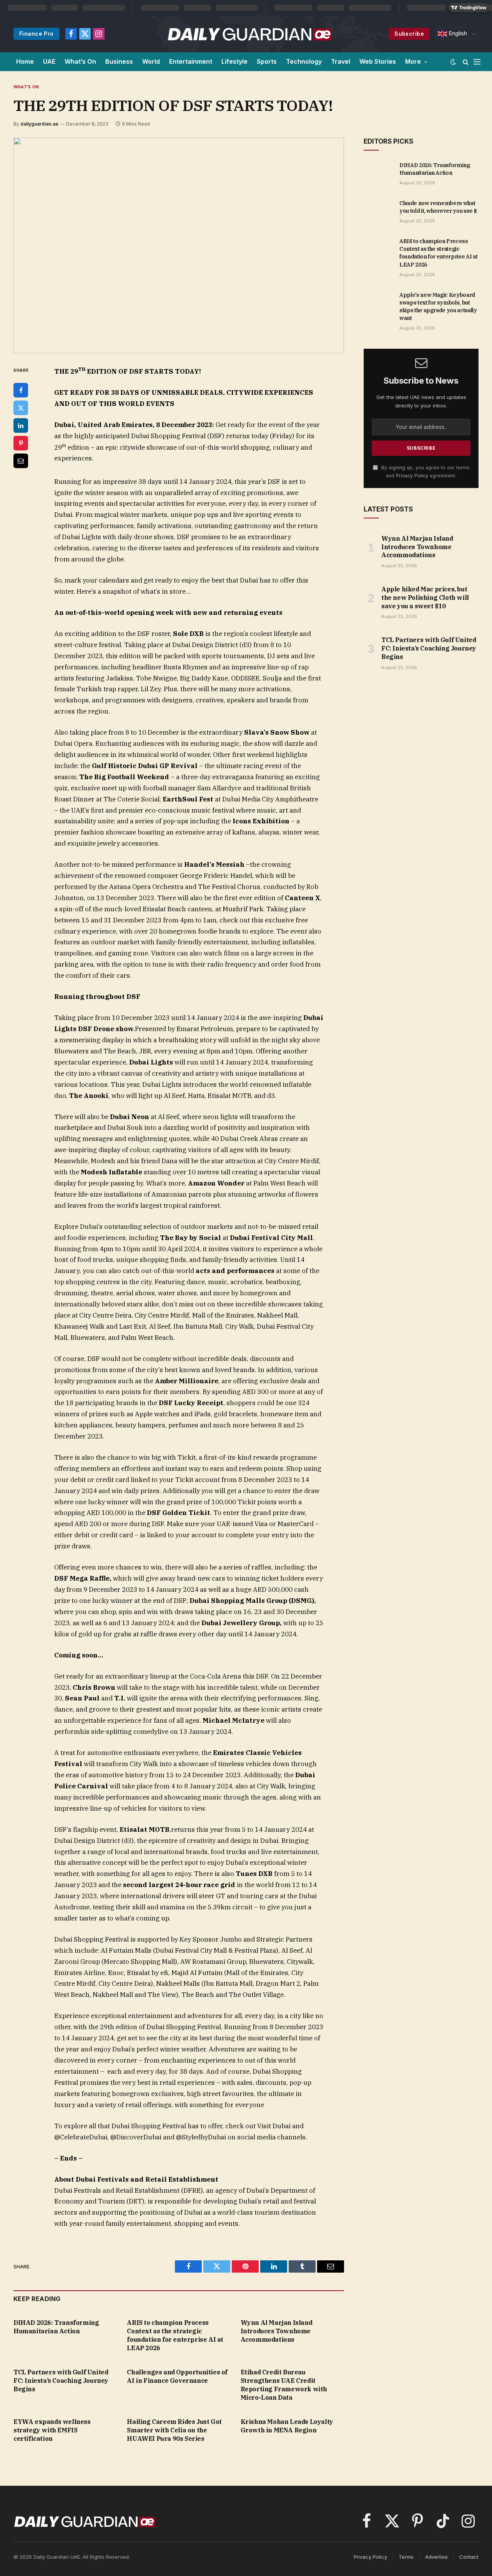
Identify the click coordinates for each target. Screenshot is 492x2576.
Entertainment (191, 61)
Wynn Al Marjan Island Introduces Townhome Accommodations (277, 2331)
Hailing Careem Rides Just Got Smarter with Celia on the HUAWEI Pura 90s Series (174, 2430)
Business (119, 61)
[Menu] (477, 62)
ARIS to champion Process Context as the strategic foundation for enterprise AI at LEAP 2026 (175, 2335)
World (151, 61)
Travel (341, 61)
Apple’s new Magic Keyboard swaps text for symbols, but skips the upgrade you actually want (438, 306)
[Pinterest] (21, 443)
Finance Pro (37, 34)
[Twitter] (21, 408)
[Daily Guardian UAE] (249, 34)
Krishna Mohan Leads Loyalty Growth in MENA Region (287, 2426)
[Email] (21, 461)
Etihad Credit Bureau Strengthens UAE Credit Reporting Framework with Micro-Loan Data (284, 2385)
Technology (304, 61)
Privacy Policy (412, 476)
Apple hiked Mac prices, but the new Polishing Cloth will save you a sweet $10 (425, 598)
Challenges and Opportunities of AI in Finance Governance (177, 2376)
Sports (267, 61)
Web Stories (378, 61)
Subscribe (409, 34)
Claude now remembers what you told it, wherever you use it (438, 207)
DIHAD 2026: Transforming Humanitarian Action (56, 2327)
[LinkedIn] (21, 425)
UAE (49, 61)
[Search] (466, 62)
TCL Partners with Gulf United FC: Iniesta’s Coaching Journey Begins (61, 2381)
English (457, 33)
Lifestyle (234, 61)
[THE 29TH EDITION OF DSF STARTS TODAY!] (179, 245)
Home (25, 61)
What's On (26, 87)
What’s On (80, 61)
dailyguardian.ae (39, 124)
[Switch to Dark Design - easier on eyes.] (453, 62)
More (413, 61)
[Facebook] (21, 390)
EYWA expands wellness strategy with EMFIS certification (52, 2430)
